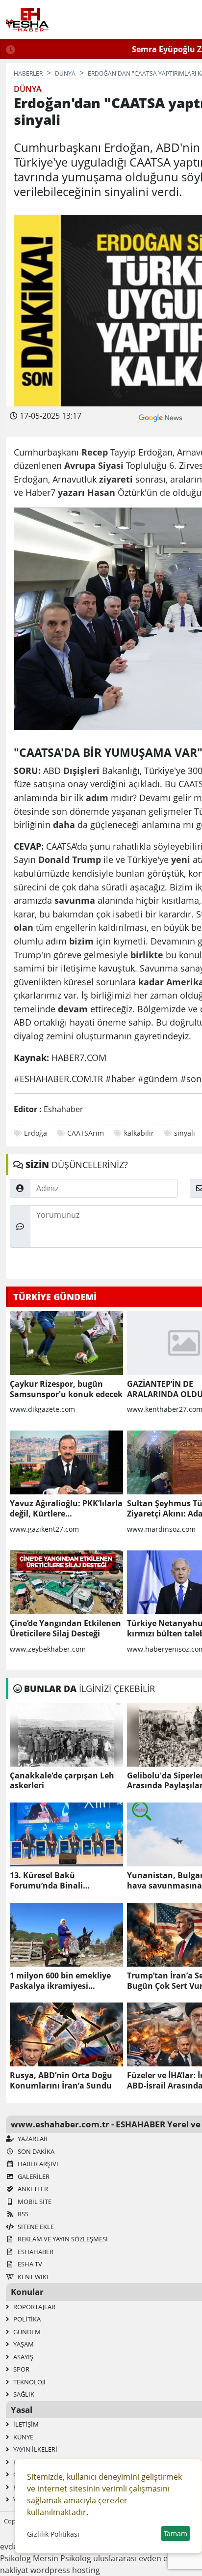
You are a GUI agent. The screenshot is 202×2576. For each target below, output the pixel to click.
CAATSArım (86, 1133)
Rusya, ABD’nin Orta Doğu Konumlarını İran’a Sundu (61, 2081)
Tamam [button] (176, 2533)
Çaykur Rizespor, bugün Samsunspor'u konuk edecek (66, 1389)
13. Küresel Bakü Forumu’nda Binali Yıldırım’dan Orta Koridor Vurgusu (59, 1881)
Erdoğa (36, 1133)
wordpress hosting (65, 2570)
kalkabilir (139, 1133)
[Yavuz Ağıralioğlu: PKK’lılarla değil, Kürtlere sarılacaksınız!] (66, 1462)
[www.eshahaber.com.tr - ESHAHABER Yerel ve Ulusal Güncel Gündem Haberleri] (27, 20)
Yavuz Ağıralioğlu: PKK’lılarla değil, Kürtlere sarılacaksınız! (66, 1509)
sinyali (185, 1133)
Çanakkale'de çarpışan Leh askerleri (62, 1781)
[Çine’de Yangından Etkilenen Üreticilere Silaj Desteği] (66, 1582)
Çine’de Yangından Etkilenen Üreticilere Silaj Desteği (65, 1629)
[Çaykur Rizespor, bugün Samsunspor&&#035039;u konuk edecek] (66, 1343)
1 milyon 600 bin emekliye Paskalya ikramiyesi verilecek (60, 1981)
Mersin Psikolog (62, 2558)
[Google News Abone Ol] (161, 417)
